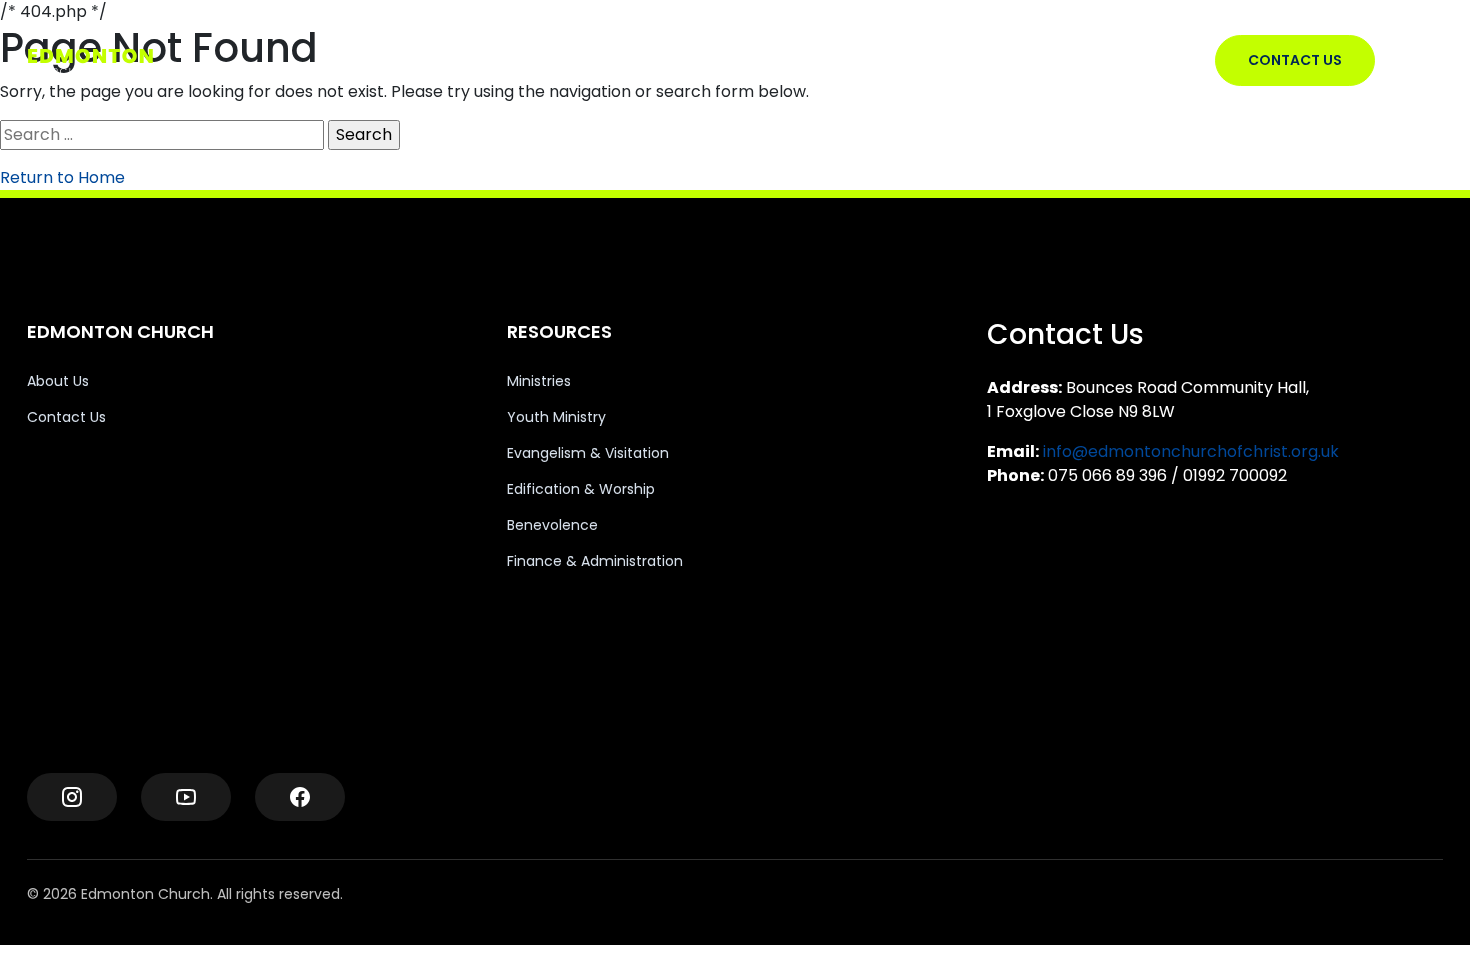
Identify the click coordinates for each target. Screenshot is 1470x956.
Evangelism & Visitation (588, 453)
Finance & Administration (595, 561)
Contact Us (66, 417)
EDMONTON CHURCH (626, 60)
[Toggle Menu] (1426, 61)
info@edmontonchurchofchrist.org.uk (1191, 451)
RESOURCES (846, 60)
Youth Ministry (556, 417)
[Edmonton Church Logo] (126, 61)
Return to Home (62, 177)
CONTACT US (1295, 60)
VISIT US (753, 60)
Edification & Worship (581, 489)
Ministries (539, 381)
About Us (58, 381)
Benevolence (552, 525)
